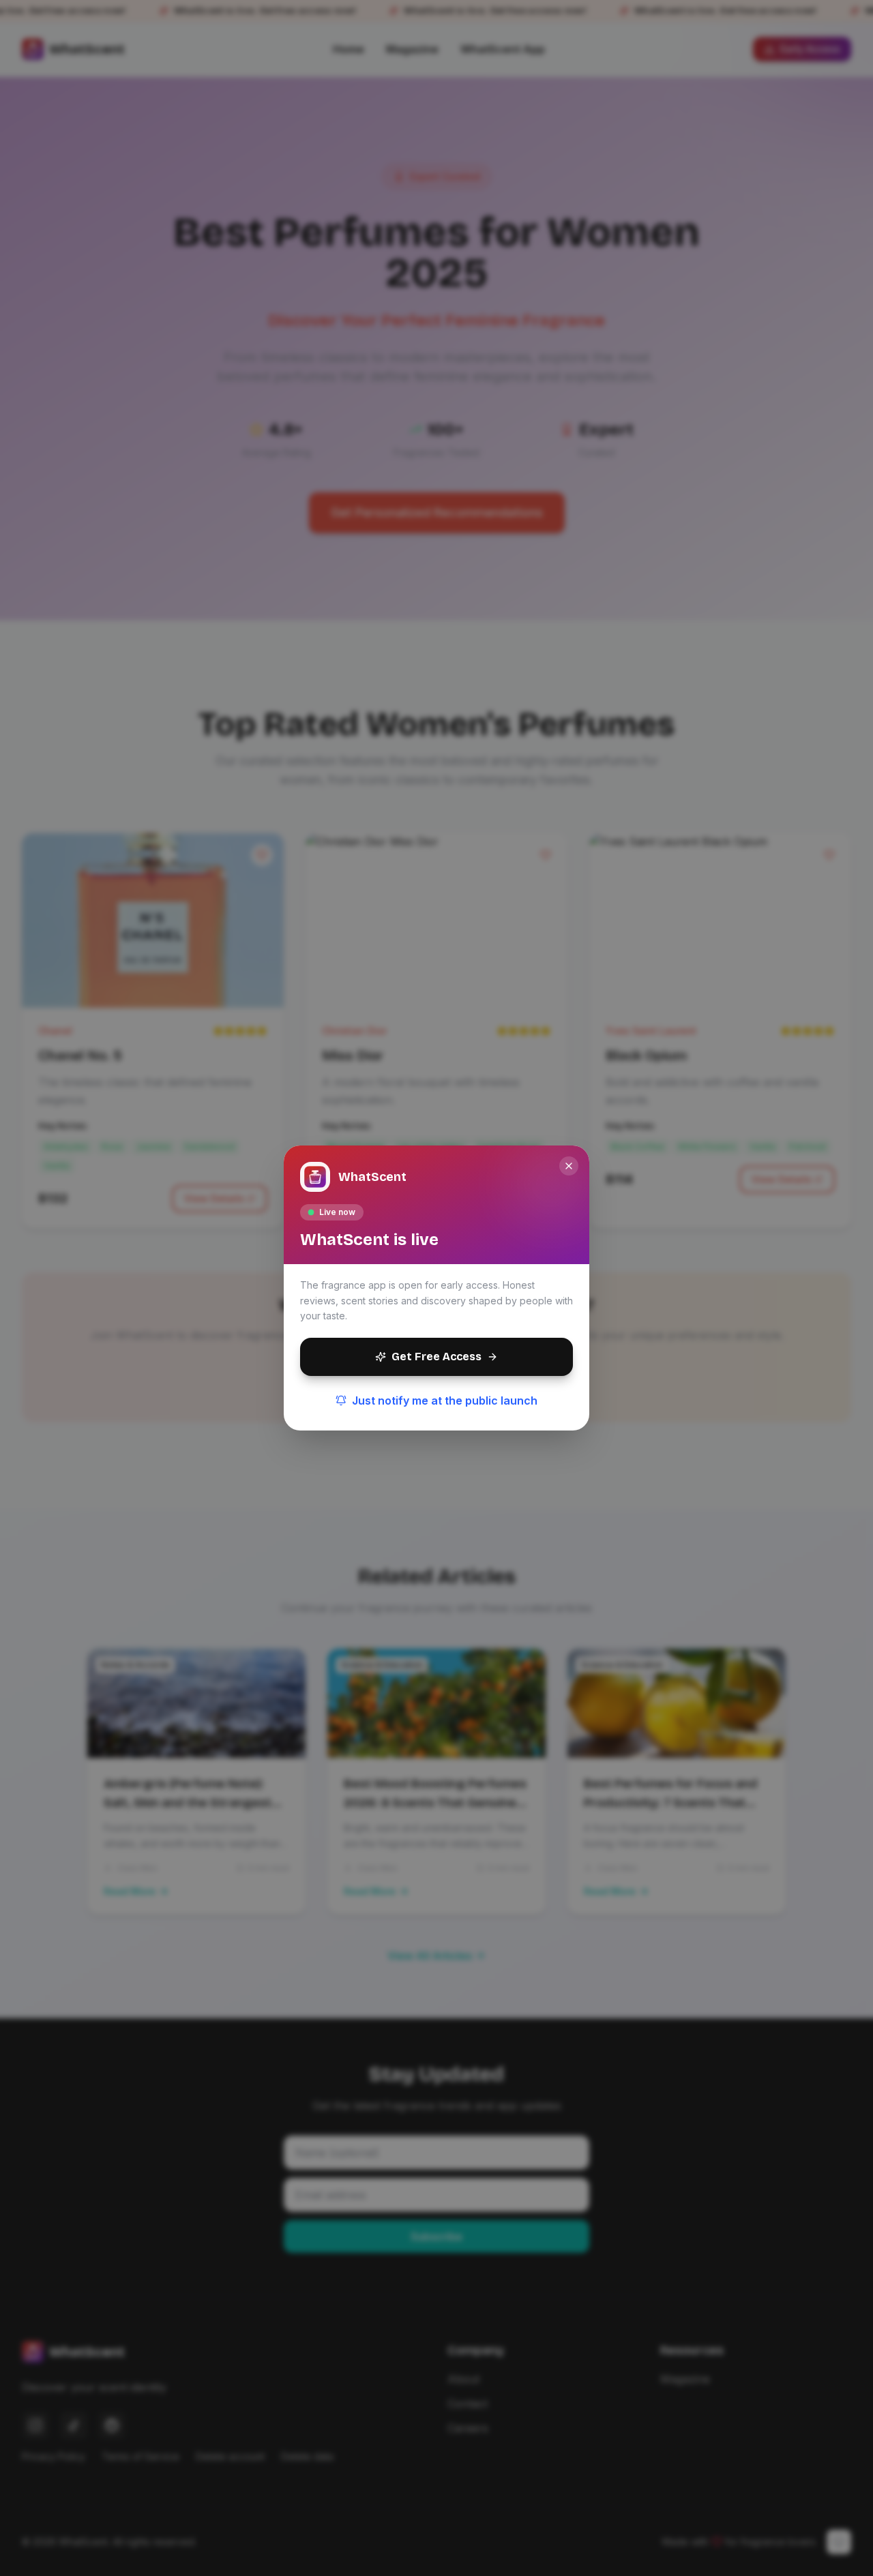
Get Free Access (436, 1357)
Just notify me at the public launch (445, 1401)
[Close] (569, 1166)
